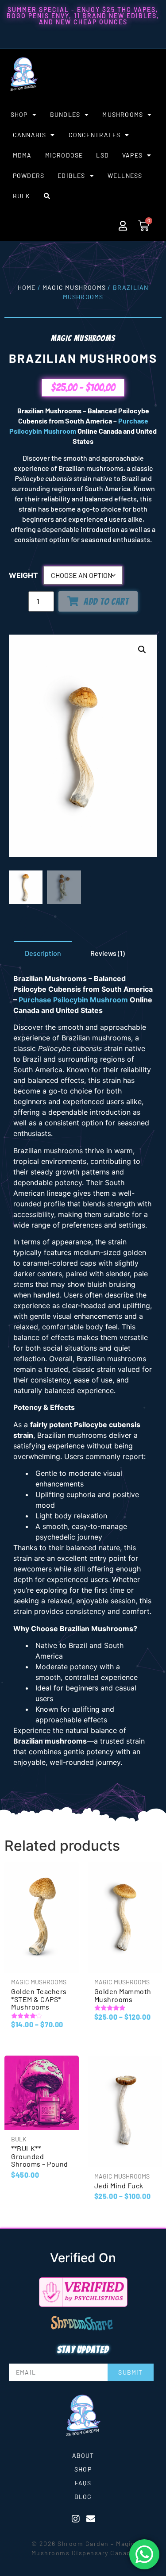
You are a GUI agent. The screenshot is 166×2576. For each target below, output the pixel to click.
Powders (29, 175)
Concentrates (95, 135)
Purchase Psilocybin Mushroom (73, 1000)
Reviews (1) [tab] (108, 953)
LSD (102, 155)
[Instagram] (76, 2519)
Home (27, 287)
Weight (23, 575)
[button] (142, 650)
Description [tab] (43, 953)
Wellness (125, 175)
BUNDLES (65, 114)
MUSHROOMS (123, 114)
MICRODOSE (64, 155)
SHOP (19, 114)
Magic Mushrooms (74, 287)
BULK (22, 196)
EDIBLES (71, 175)
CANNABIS (30, 135)
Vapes (132, 155)
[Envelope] (91, 2519)
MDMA (22, 155)
